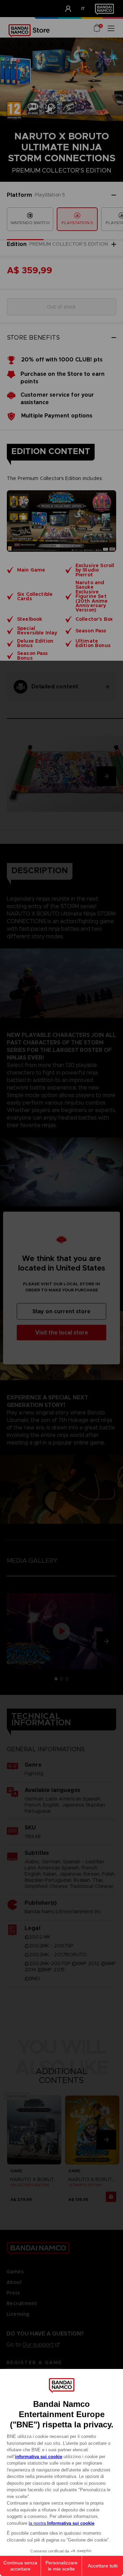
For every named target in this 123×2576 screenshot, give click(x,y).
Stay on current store (61, 1311)
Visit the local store (62, 1333)
